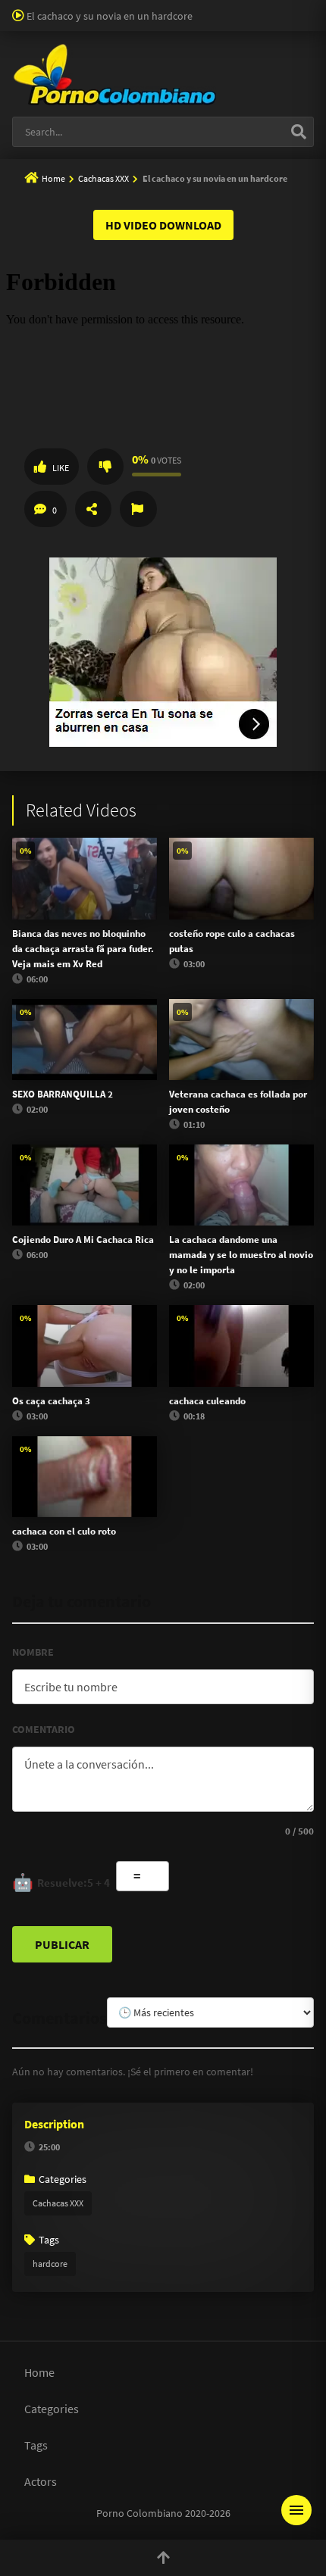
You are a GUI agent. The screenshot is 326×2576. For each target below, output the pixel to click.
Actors (41, 2481)
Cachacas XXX (103, 178)
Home (53, 178)
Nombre (33, 1652)
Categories (52, 2409)
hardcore (50, 2264)
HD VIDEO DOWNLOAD (163, 225)
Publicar (62, 1944)
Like (61, 468)
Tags (36, 2445)
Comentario (44, 1729)
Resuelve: (61, 1882)
